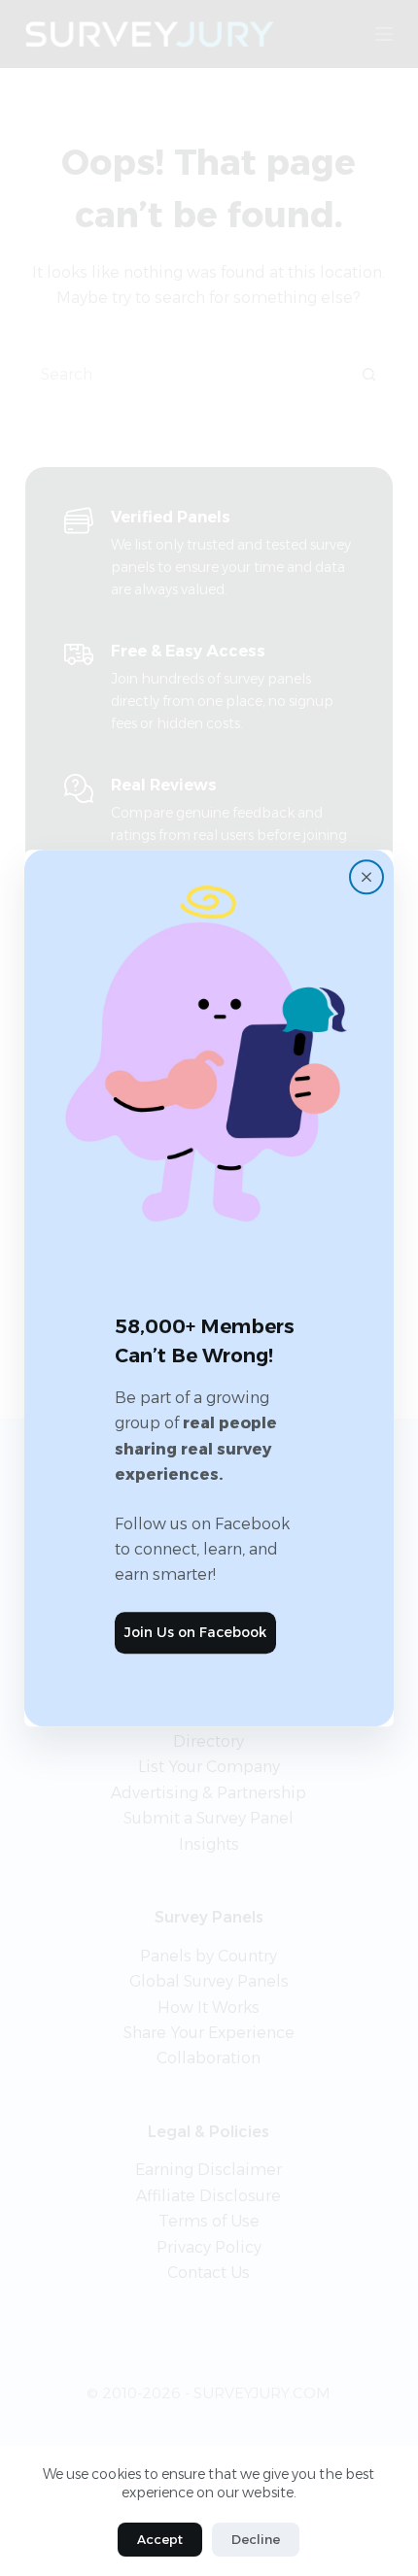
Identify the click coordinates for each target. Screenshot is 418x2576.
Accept (160, 2539)
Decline (256, 2539)
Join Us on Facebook (195, 1632)
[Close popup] (366, 877)
